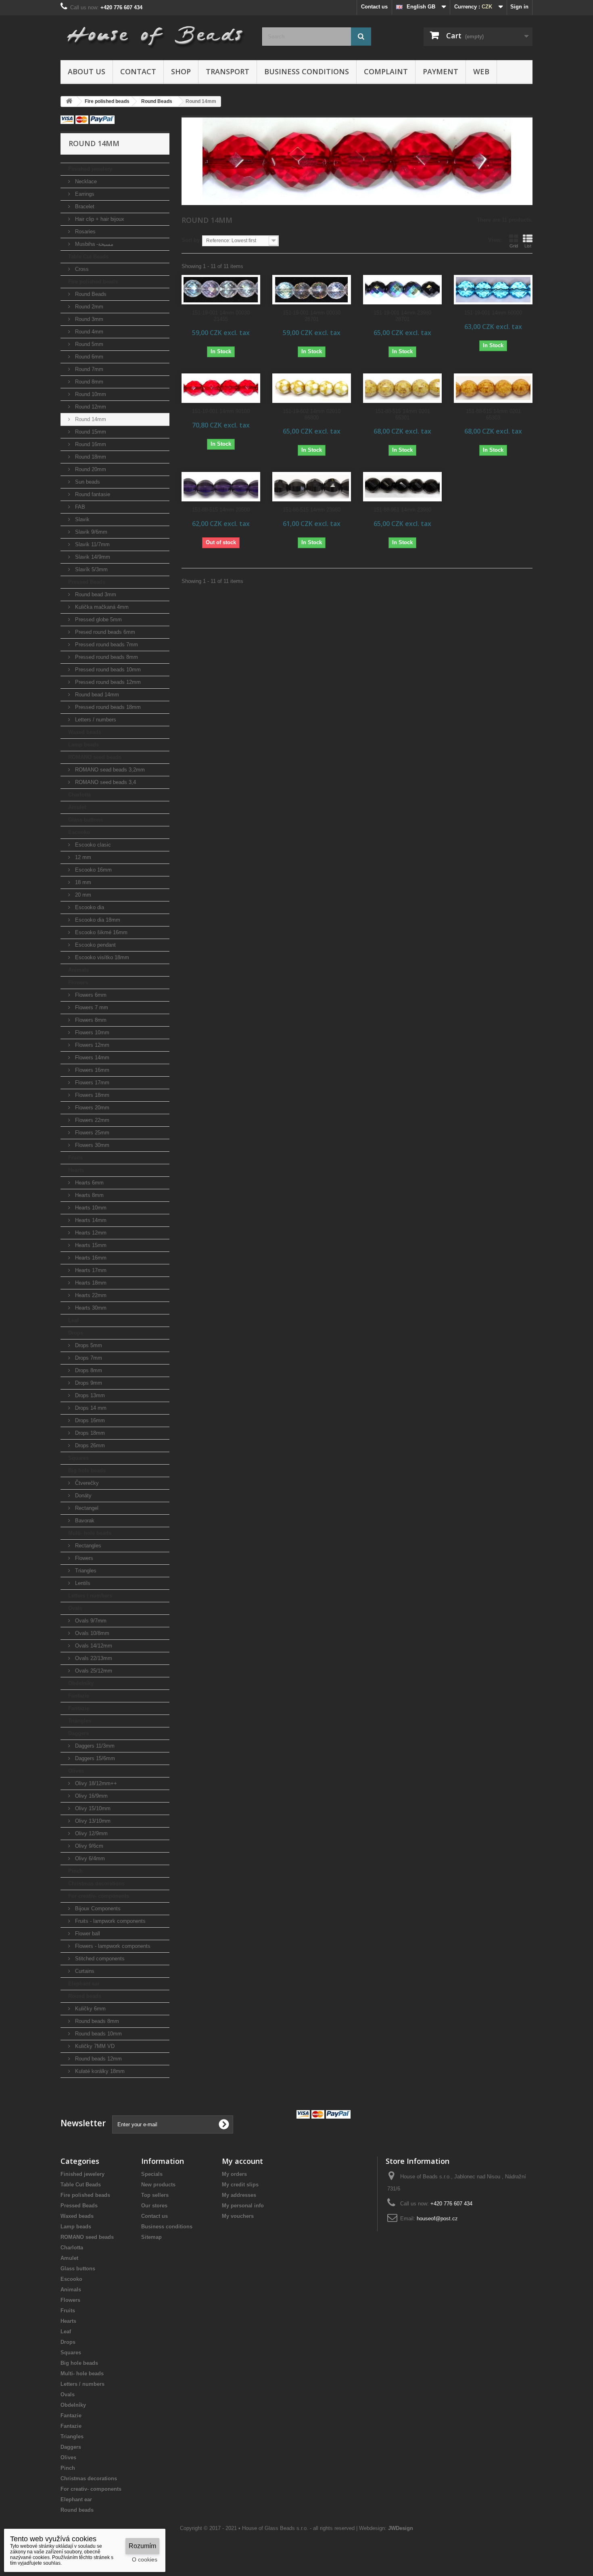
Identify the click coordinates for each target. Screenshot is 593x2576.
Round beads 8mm (96, 2021)
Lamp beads (84, 745)
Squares (78, 1458)
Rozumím (142, 2546)
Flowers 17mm (91, 1083)
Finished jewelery (90, 169)
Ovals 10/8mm (91, 1633)
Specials (152, 2174)
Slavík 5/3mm (91, 569)
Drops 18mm (89, 1433)
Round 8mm (88, 382)
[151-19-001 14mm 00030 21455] (221, 290)
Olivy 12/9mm (91, 1833)
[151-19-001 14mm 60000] (493, 290)
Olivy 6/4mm (89, 1858)
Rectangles (87, 1546)
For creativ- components (99, 1896)
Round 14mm (90, 419)
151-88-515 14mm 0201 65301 (403, 414)
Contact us (374, 7)
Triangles (85, 1571)
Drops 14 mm (90, 1408)
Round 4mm (88, 332)
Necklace (85, 181)
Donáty (82, 1496)
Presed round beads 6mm (104, 632)
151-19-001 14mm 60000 (493, 313)
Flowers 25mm (91, 1133)
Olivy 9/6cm (88, 1846)
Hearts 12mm (90, 1233)
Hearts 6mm (89, 1183)
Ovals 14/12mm (93, 1646)
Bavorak (84, 1521)
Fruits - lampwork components (110, 1921)
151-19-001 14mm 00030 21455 (221, 316)
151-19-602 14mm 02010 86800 (312, 414)
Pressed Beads (87, 582)
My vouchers (238, 2216)
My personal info (243, 2206)
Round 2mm (88, 307)
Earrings (84, 194)
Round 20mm (90, 469)
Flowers (78, 982)
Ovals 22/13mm (93, 1658)
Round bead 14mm (96, 695)
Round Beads (90, 294)
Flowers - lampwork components (112, 1946)
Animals (78, 970)
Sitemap (151, 2237)
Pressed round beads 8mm (106, 657)
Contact (138, 71)
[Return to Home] (69, 102)
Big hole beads (87, 1470)
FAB (79, 507)
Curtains (84, 1971)
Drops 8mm (88, 1370)
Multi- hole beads (90, 1533)
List (528, 246)
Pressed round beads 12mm (107, 682)
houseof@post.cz (437, 2219)
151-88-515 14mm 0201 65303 (493, 414)
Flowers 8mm (90, 1020)
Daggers (78, 1733)
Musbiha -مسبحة (93, 244)
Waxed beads (85, 732)
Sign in (519, 7)
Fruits (75, 1158)
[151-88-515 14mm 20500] (221, 487)
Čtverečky (86, 1483)
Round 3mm (88, 319)
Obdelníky (81, 1683)
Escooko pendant (95, 945)
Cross (81, 269)
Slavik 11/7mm (92, 544)
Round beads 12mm (98, 2059)
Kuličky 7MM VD (94, 2046)
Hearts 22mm (90, 1295)
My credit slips (240, 2185)
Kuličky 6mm (90, 2009)
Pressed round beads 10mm (107, 670)
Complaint (386, 71)
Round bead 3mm (95, 594)
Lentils (82, 1583)
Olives (76, 1771)
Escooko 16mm (93, 870)
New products (158, 2185)
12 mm (82, 857)
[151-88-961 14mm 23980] (402, 487)
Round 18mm (90, 457)
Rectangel (86, 1508)
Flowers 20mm (91, 1108)
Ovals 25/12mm (93, 1671)
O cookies (145, 2559)
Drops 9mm (88, 1383)
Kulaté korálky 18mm (99, 2071)
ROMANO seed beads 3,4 (105, 782)
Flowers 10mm (91, 1032)
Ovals (75, 1608)
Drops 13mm (89, 1395)
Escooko (79, 832)
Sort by (191, 240)
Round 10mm (90, 394)
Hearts (76, 1170)
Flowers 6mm (90, 995)
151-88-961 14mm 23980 (402, 510)
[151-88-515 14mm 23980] (312, 487)
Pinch (75, 1871)
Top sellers (155, 2195)
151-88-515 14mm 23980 (312, 510)
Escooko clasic (92, 845)
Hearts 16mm (90, 1258)
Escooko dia (89, 907)
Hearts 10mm (90, 1208)
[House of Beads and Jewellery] (155, 33)
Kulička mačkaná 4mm (101, 607)
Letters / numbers (95, 720)
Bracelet (84, 206)
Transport (228, 71)
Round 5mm (88, 344)
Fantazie (79, 1696)
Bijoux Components (97, 1908)
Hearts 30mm (90, 1308)
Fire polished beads (93, 282)
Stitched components (99, 1959)
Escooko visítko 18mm (101, 957)
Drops (76, 1333)
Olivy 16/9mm (91, 1796)
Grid (514, 246)
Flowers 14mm (91, 1057)
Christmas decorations (96, 1883)
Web (481, 71)
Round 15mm (90, 432)
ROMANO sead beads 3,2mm (109, 770)
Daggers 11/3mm (94, 1746)
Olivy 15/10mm (92, 1808)
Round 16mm (90, 444)
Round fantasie (92, 494)
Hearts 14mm (90, 1220)
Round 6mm (88, 357)
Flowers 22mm (91, 1120)
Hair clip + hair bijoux (99, 219)
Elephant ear (84, 1984)
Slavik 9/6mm (90, 532)
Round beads (85, 1996)
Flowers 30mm (91, 1145)
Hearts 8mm (89, 1195)
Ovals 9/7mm (90, 1621)
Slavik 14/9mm (92, 557)
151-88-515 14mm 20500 (221, 510)
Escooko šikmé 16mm (100, 932)
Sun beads (87, 482)
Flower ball (87, 1934)
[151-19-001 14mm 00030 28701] (312, 290)
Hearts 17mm (90, 1270)
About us (87, 71)
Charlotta (79, 795)
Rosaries (85, 232)
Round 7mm (88, 369)
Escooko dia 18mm (97, 920)
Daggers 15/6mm (94, 1758)
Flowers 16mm (91, 1070)
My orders (234, 2174)
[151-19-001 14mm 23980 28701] (402, 290)
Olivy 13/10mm (92, 1821)
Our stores (154, 2206)
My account (242, 2161)
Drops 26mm (89, 1445)
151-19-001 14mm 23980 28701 (402, 316)
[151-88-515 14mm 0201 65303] (493, 388)
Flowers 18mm (91, 1095)
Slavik (81, 519)
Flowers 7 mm (91, 1007)
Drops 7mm (88, 1358)
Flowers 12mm (91, 1045)
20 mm (82, 895)
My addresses (239, 2195)
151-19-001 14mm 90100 (221, 411)
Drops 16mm (89, 1420)
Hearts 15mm (90, 1245)
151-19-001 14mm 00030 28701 (312, 316)
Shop (181, 71)
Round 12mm (90, 407)
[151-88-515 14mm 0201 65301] (402, 388)
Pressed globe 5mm (98, 619)
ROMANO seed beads (95, 757)
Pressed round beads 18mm (107, 707)
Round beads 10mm (98, 2034)
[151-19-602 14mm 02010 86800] (312, 388)
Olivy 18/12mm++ (95, 1783)
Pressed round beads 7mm (106, 645)
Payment (441, 71)
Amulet (77, 807)
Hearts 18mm (90, 1283)
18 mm (82, 882)
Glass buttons (86, 820)
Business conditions (307, 71)
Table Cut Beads (88, 257)
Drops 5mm (88, 1345)
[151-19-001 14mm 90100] (221, 388)
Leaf (73, 1320)
